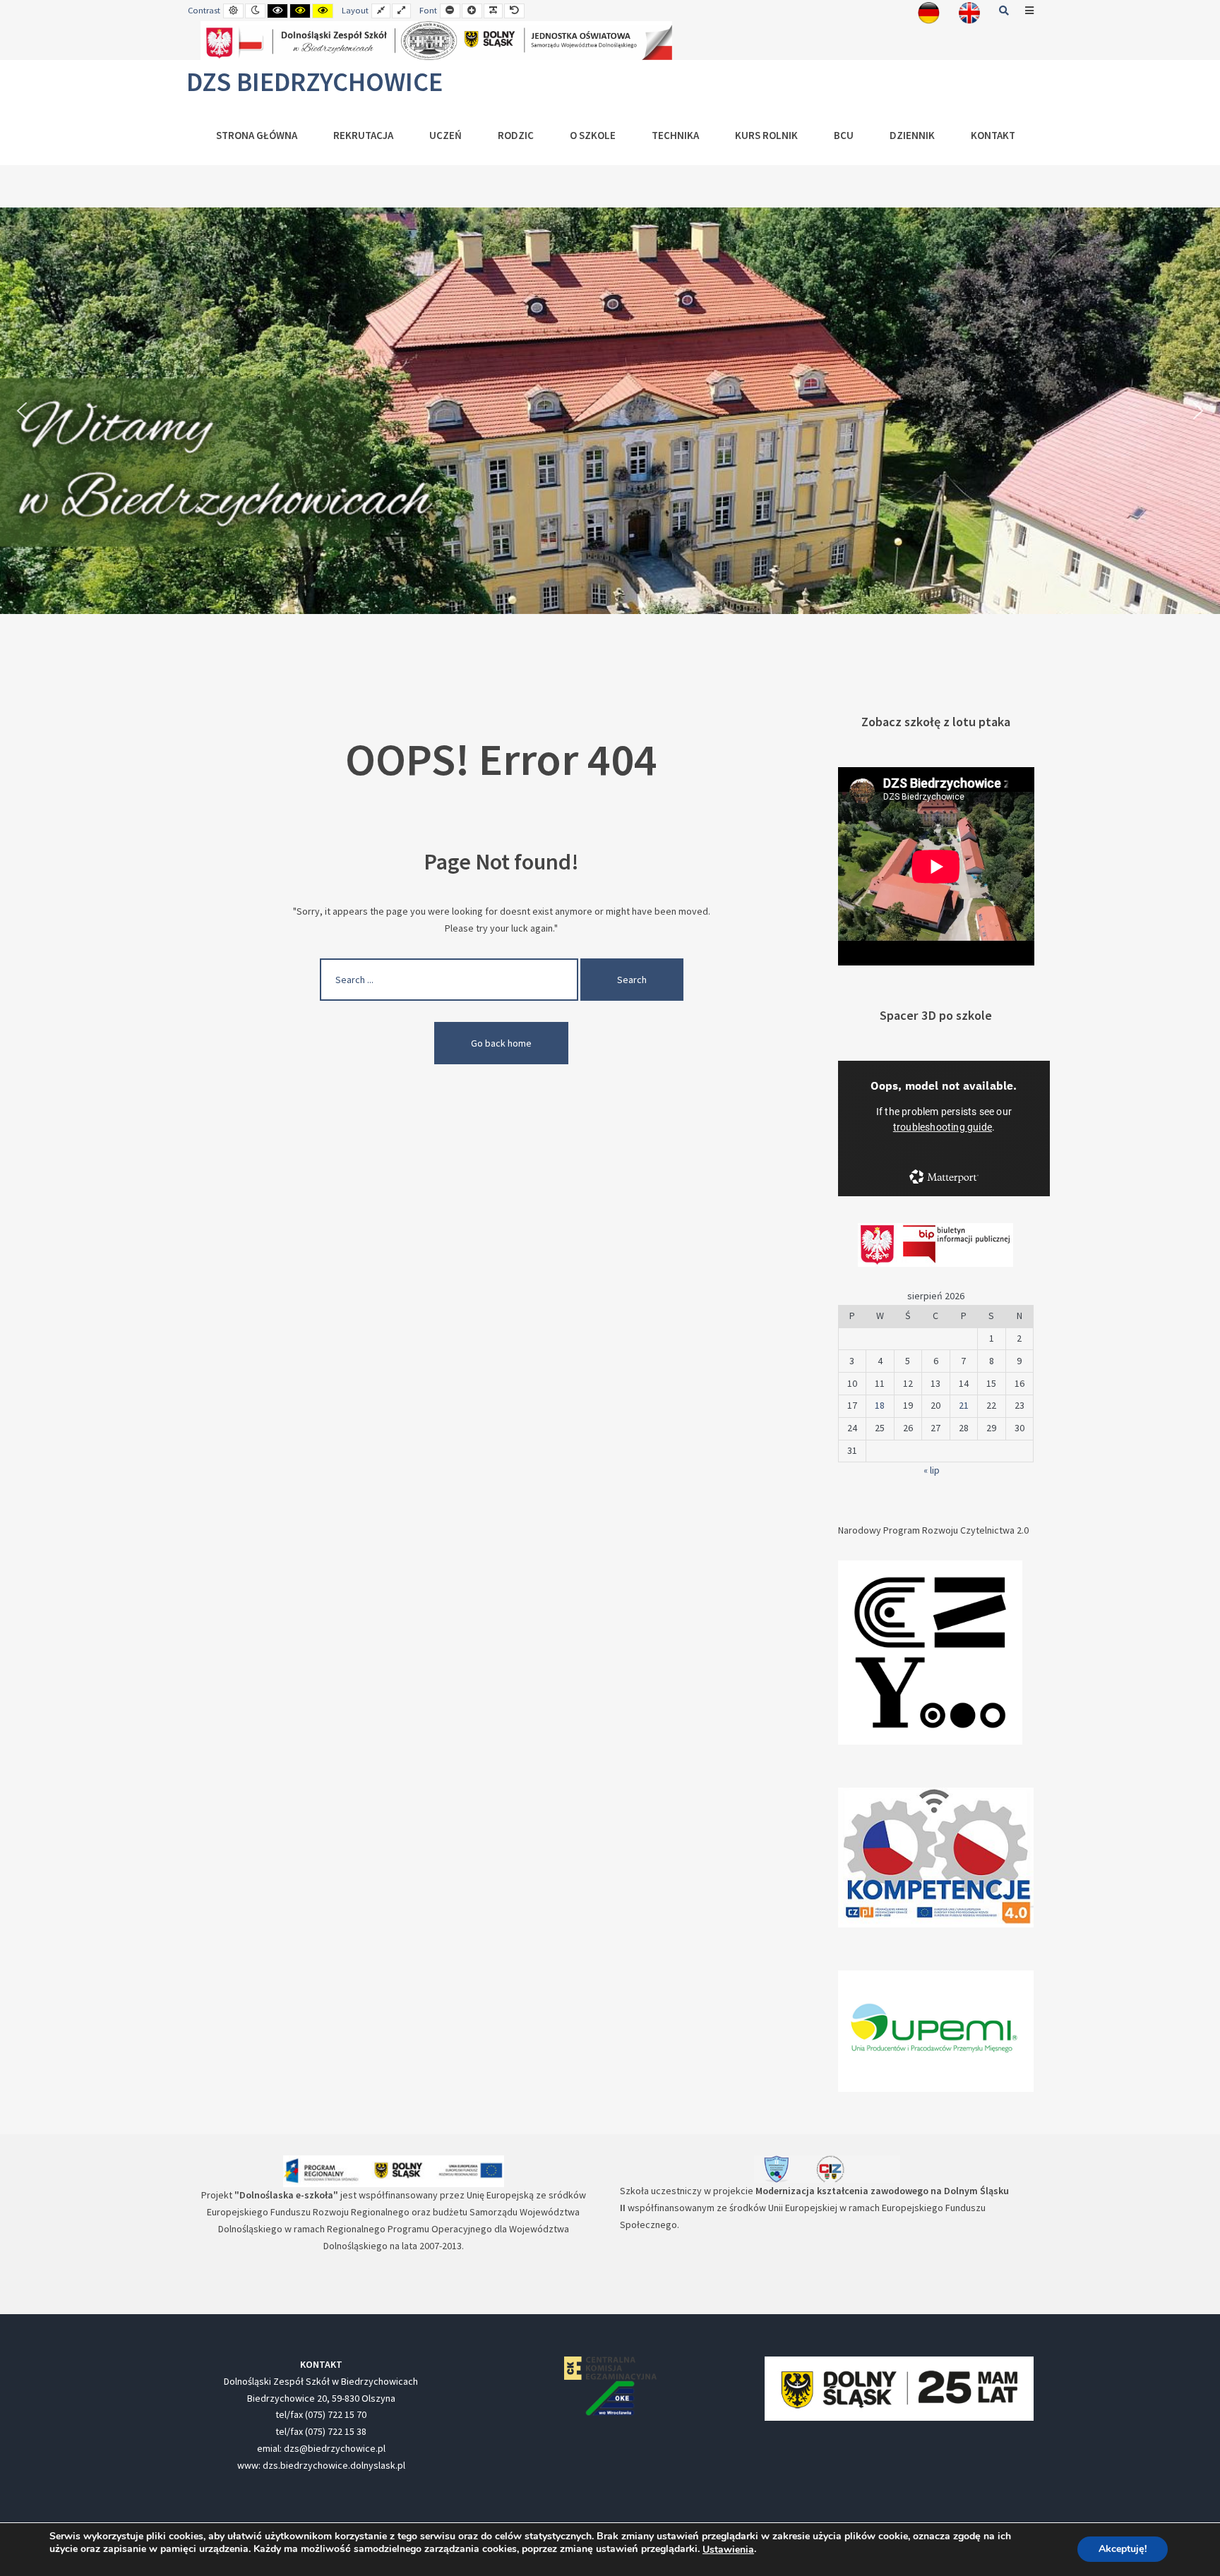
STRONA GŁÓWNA (257, 135)
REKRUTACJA (363, 135)
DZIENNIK (912, 135)
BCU (844, 135)
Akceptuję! (1123, 2550)
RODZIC (516, 135)
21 (964, 1405)
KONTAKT (993, 135)
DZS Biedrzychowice (315, 82)
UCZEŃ (445, 135)
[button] (22, 411)
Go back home (501, 1043)
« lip (932, 1470)
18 (880, 1405)
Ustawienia (728, 2550)
